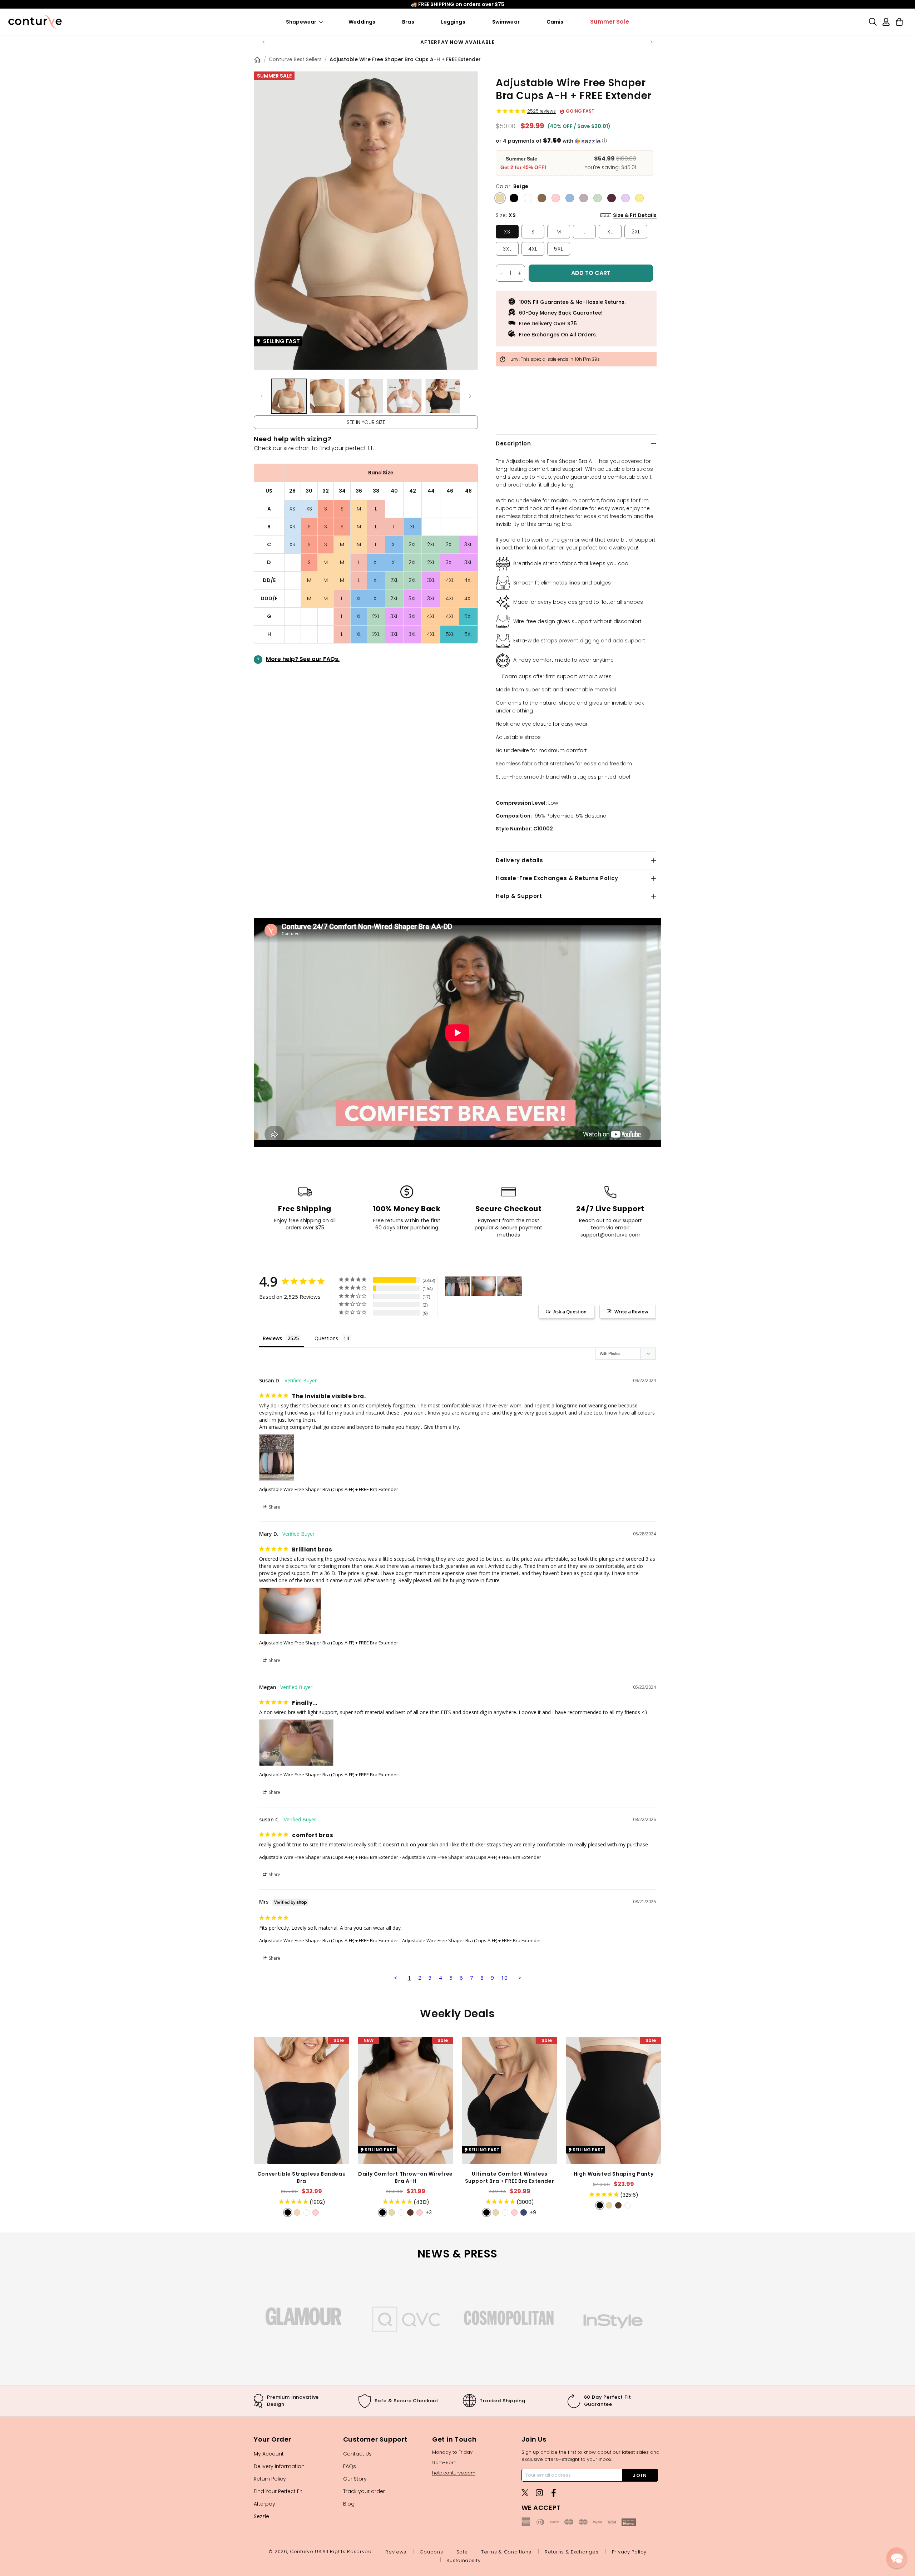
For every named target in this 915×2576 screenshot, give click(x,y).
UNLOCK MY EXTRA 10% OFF (458, 1375)
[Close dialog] (627, 1159)
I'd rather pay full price (458, 1397)
